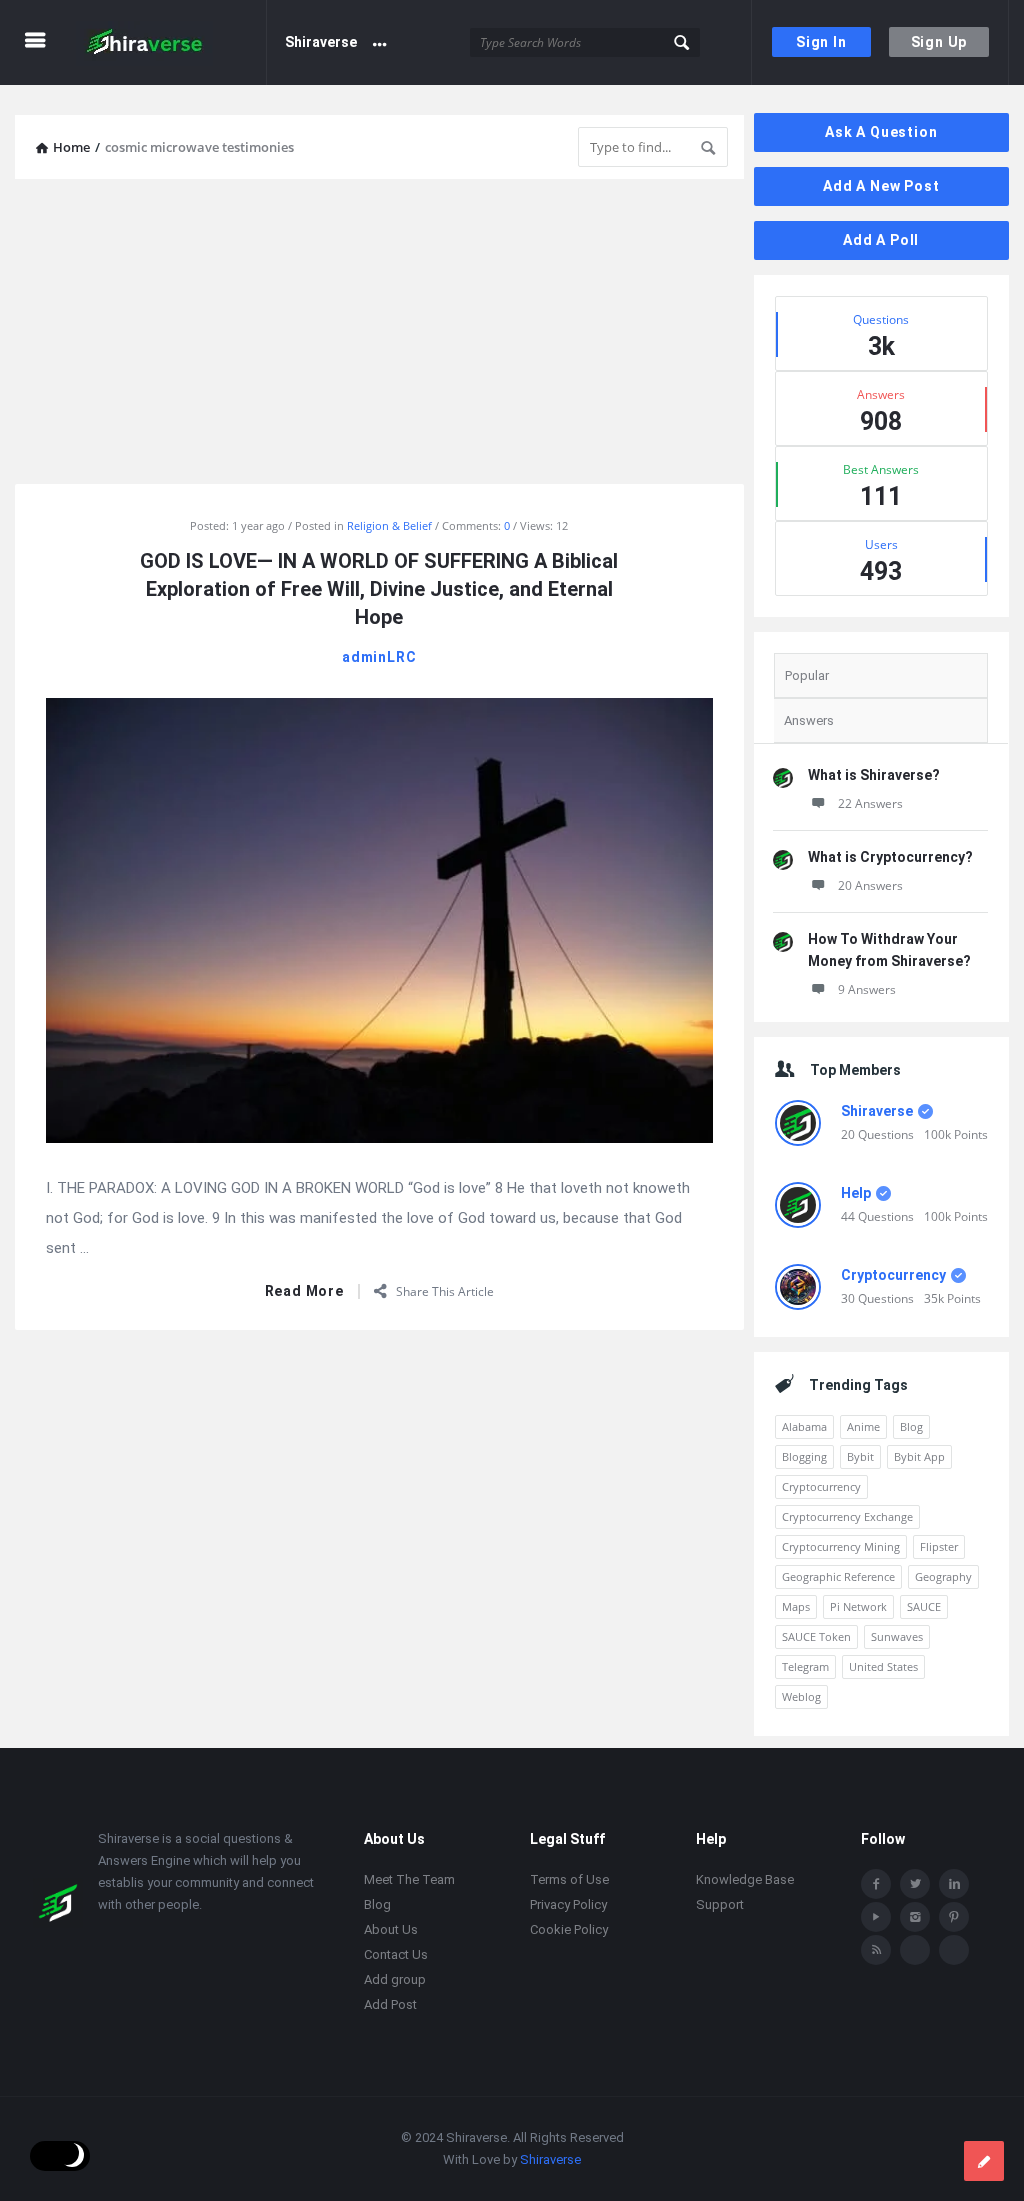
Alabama (804, 1426)
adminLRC (379, 657)
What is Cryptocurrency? (890, 857)
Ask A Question (881, 132)
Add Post (390, 2004)
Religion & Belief (389, 525)
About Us (391, 1929)
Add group (395, 1979)
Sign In (821, 42)
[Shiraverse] (171, 42)
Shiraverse (321, 42)
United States (883, 1666)
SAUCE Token (816, 1636)
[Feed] (876, 1950)
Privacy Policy (568, 1904)
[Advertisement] (379, 334)
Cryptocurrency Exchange (847, 1516)
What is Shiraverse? (874, 775)
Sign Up (939, 42)
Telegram (805, 1666)
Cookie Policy (569, 1929)
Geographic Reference (838, 1576)
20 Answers (870, 885)
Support (720, 1904)
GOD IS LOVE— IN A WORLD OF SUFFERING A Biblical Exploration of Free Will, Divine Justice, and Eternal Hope (379, 589)
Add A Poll (881, 240)
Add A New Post (881, 186)
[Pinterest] (954, 1917)
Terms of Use (569, 1879)
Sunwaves (897, 1636)
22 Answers (870, 803)
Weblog (801, 1696)
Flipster (939, 1546)
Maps (796, 1606)
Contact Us (396, 1954)
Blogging (804, 1456)
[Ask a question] (984, 2161)
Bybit (860, 1456)
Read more (304, 1291)
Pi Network (858, 1606)
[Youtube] (876, 1917)
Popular (807, 675)
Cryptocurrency (893, 1275)
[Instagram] (915, 1917)
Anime (863, 1426)
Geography (943, 1576)
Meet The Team (409, 1879)
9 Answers (867, 989)
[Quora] (954, 1950)
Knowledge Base (745, 1879)
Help (856, 1193)
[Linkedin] (954, 1884)
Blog (911, 1426)
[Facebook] (876, 1884)
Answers (809, 720)
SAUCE (924, 1606)
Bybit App (919, 1456)
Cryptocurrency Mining (841, 1546)
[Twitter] (915, 1884)
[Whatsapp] (915, 1950)
